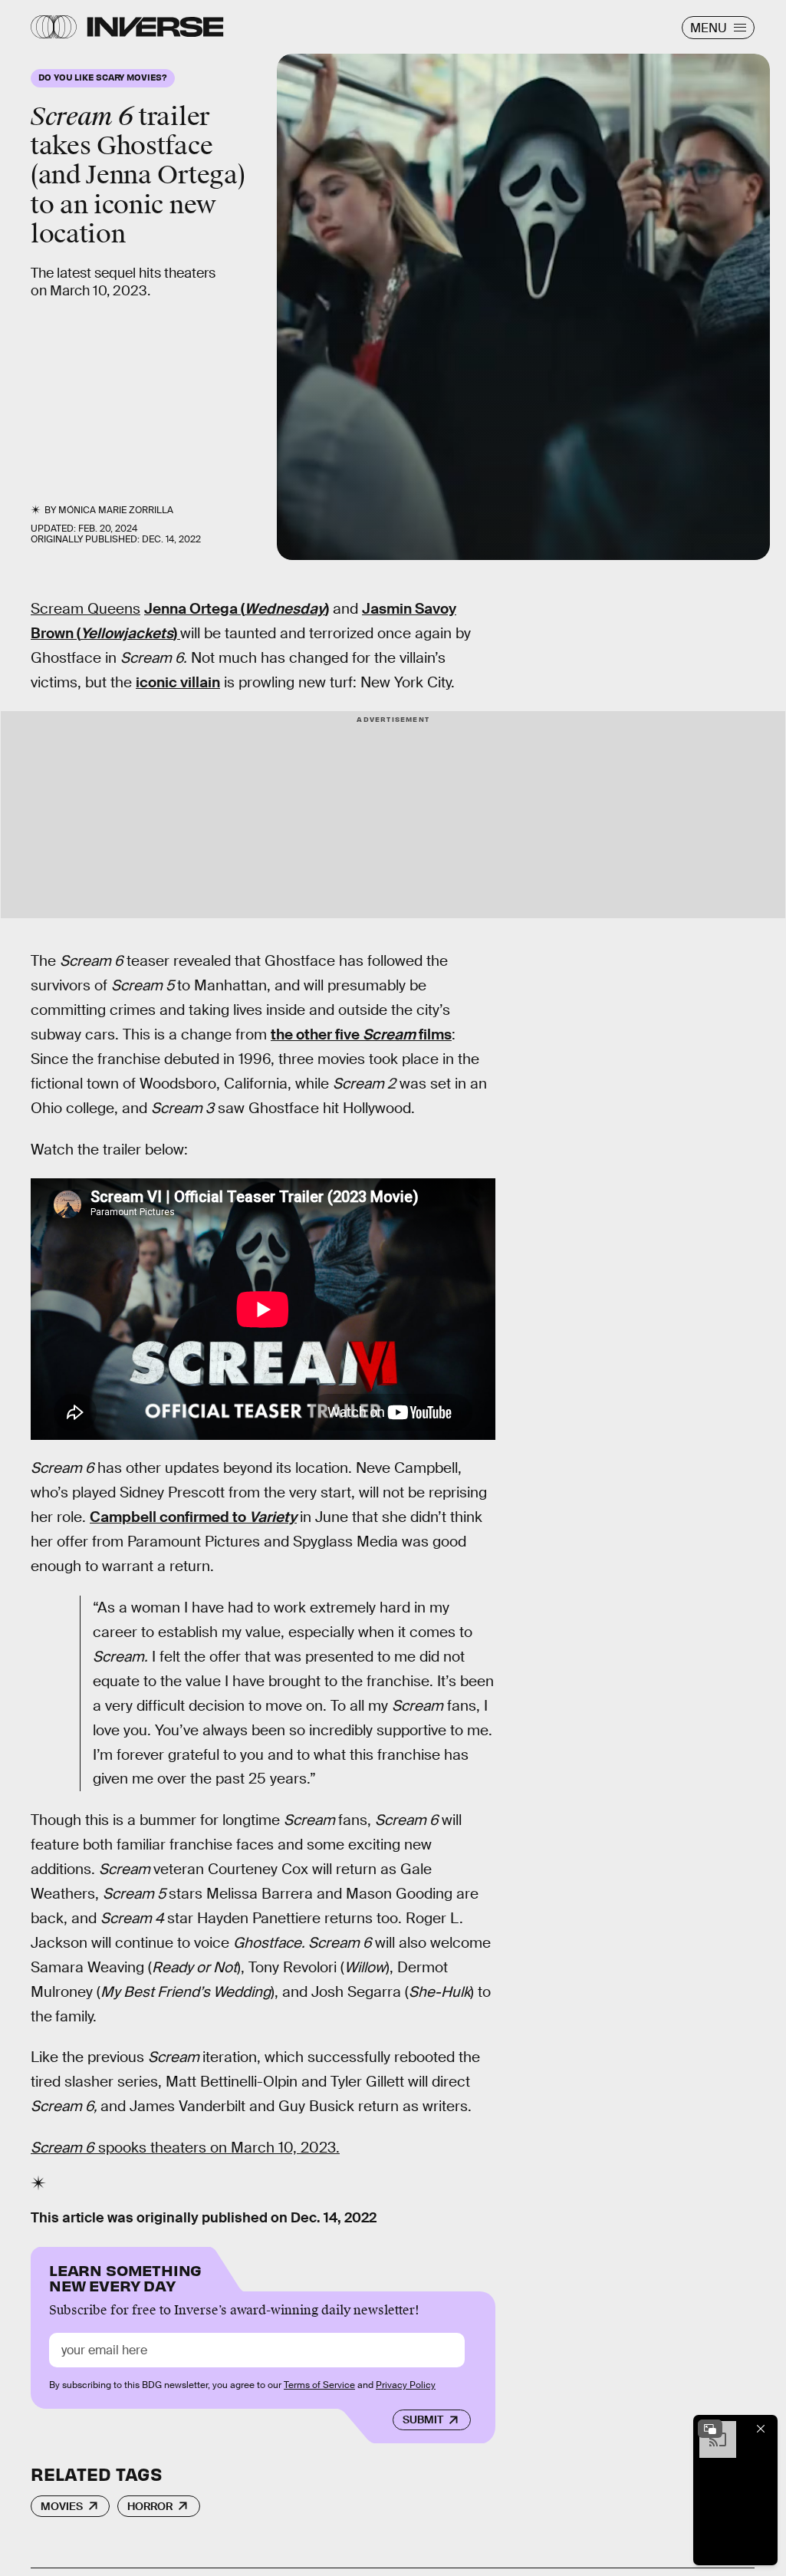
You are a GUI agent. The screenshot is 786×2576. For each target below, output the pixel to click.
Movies (62, 2506)
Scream (391, 1034)
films (435, 1034)
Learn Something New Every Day (125, 2276)
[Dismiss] (761, 2429)
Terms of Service (319, 2385)
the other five (317, 1034)
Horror (150, 2506)
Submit (423, 2420)
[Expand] (710, 2429)
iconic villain (178, 682)
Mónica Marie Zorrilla (116, 510)
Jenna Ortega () (237, 609)
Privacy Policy (406, 2385)
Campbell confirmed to (193, 1517)
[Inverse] (155, 27)
